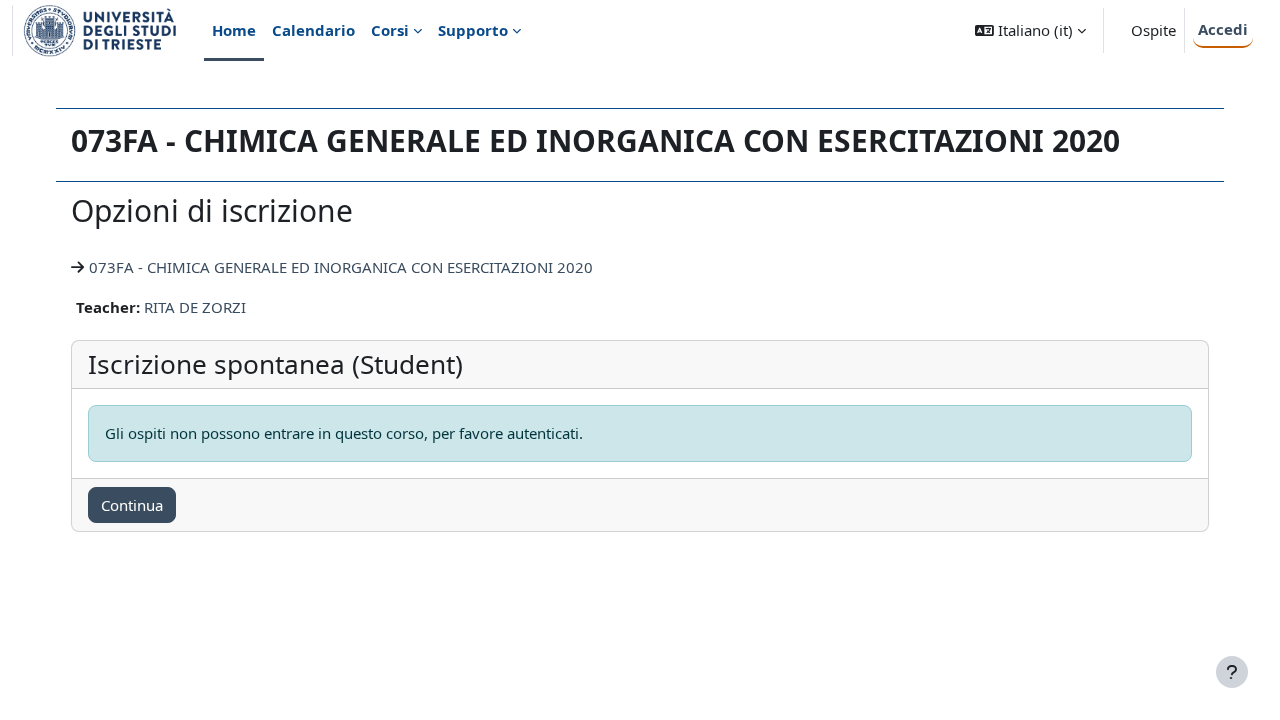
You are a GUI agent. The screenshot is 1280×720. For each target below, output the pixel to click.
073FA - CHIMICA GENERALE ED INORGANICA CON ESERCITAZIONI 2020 (341, 267)
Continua (132, 505)
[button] (1030, 30)
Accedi (1223, 29)
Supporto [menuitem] (473, 30)
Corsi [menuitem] (390, 30)
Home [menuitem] (234, 30)
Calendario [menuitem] (313, 30)
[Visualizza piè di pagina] (1232, 672)
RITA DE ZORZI (195, 307)
